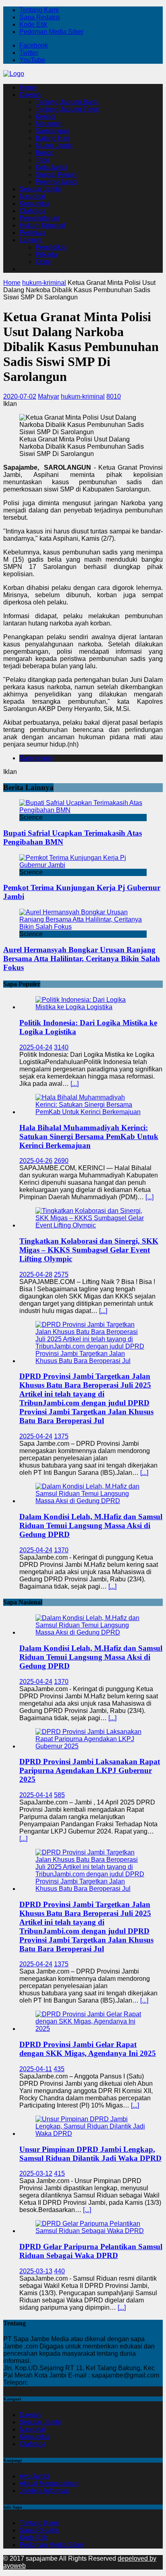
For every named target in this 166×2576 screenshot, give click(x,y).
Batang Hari (53, 138)
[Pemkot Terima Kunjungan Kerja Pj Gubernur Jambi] (83, 865)
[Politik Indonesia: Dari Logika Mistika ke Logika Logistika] (91, 1007)
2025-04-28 (36, 1274)
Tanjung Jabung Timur (67, 109)
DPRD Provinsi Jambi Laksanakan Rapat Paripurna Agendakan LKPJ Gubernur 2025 (90, 1770)
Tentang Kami (39, 10)
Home (28, 87)
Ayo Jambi (34, 2476)
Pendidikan (52, 247)
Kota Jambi (52, 167)
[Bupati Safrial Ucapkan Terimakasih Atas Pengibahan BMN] (83, 810)
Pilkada (46, 254)
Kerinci (46, 116)
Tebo (43, 160)
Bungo (45, 153)
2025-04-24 (36, 1047)
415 (59, 2173)
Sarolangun (52, 131)
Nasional (32, 196)
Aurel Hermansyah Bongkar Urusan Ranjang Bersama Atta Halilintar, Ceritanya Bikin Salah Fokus (82, 959)
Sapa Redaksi (40, 17)
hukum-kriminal (83, 396)
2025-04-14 (36, 1795)
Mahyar (49, 396)
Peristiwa (33, 233)
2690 (61, 1161)
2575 (61, 1274)
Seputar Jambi (40, 189)
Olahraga (33, 211)
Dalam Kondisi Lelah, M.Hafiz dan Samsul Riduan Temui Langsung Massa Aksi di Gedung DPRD (91, 1525)
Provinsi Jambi (57, 182)
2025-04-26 (36, 1161)
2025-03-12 (36, 2173)
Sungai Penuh (56, 175)
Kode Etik (33, 24)
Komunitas (35, 204)
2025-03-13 (36, 2271)
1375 (61, 1436)
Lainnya (31, 240)
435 (59, 2069)
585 (59, 1795)
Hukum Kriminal (42, 225)
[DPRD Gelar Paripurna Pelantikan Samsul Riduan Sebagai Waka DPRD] (91, 2231)
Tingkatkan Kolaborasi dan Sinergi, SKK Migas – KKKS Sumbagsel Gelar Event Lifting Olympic (89, 1250)
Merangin (49, 124)
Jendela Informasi (45, 2491)
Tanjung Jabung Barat (67, 102)
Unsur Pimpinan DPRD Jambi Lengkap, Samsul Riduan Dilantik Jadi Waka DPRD (90, 2154)
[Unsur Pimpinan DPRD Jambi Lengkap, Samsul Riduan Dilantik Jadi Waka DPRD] (91, 2134)
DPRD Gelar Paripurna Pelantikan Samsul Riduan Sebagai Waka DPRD (91, 2251)
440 (59, 2271)
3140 (61, 1047)
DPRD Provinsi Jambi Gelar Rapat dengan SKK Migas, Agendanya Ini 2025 (88, 2049)
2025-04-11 (36, 2069)
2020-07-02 (20, 396)
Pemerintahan (39, 218)
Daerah (30, 95)
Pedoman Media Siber (51, 32)
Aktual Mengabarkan (49, 2483)
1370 (61, 1550)
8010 (114, 396)
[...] (75, 1084)
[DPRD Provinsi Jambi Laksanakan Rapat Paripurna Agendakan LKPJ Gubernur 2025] (91, 1746)
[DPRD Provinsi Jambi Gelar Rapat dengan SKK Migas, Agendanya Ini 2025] (91, 2029)
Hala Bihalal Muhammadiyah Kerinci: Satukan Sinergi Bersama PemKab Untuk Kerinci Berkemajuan (89, 1136)
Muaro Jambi (54, 145)
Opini (43, 262)
